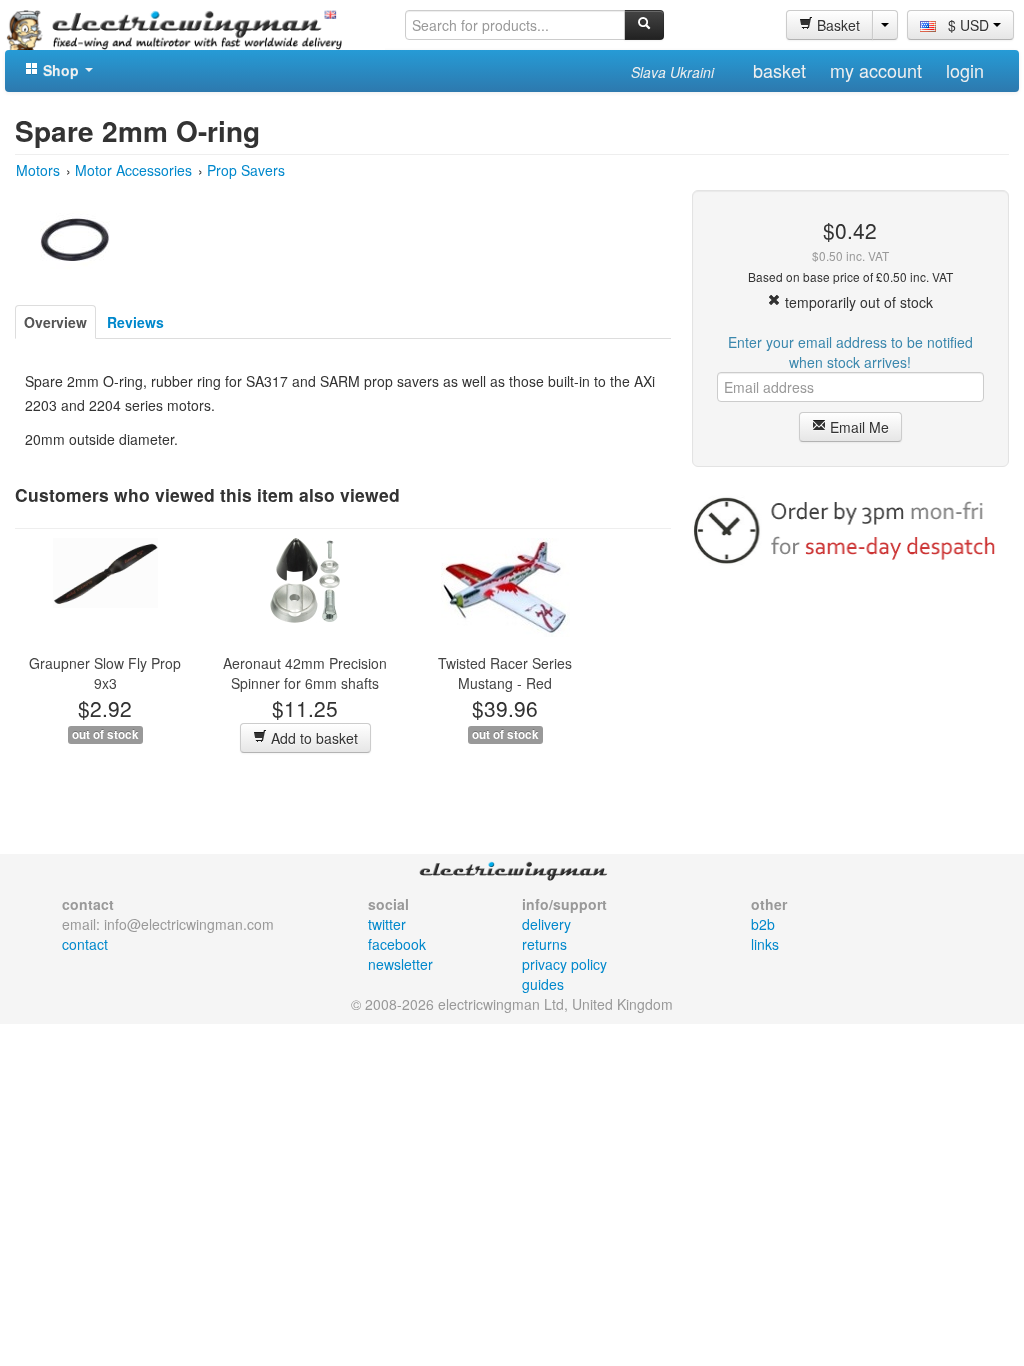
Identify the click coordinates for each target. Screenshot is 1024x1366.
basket (779, 70)
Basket (836, 25)
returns (544, 944)
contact (85, 944)
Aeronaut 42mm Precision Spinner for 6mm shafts (305, 673)
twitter (387, 924)
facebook (397, 944)
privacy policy (564, 964)
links (765, 944)
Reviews (135, 322)
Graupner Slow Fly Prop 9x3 (105, 673)
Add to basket (312, 738)
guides (543, 984)
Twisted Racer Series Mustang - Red (505, 673)
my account (876, 70)
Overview (55, 322)
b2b (763, 924)
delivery (546, 924)
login (965, 70)
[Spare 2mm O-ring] (75, 237)
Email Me (857, 427)
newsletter (400, 964)
